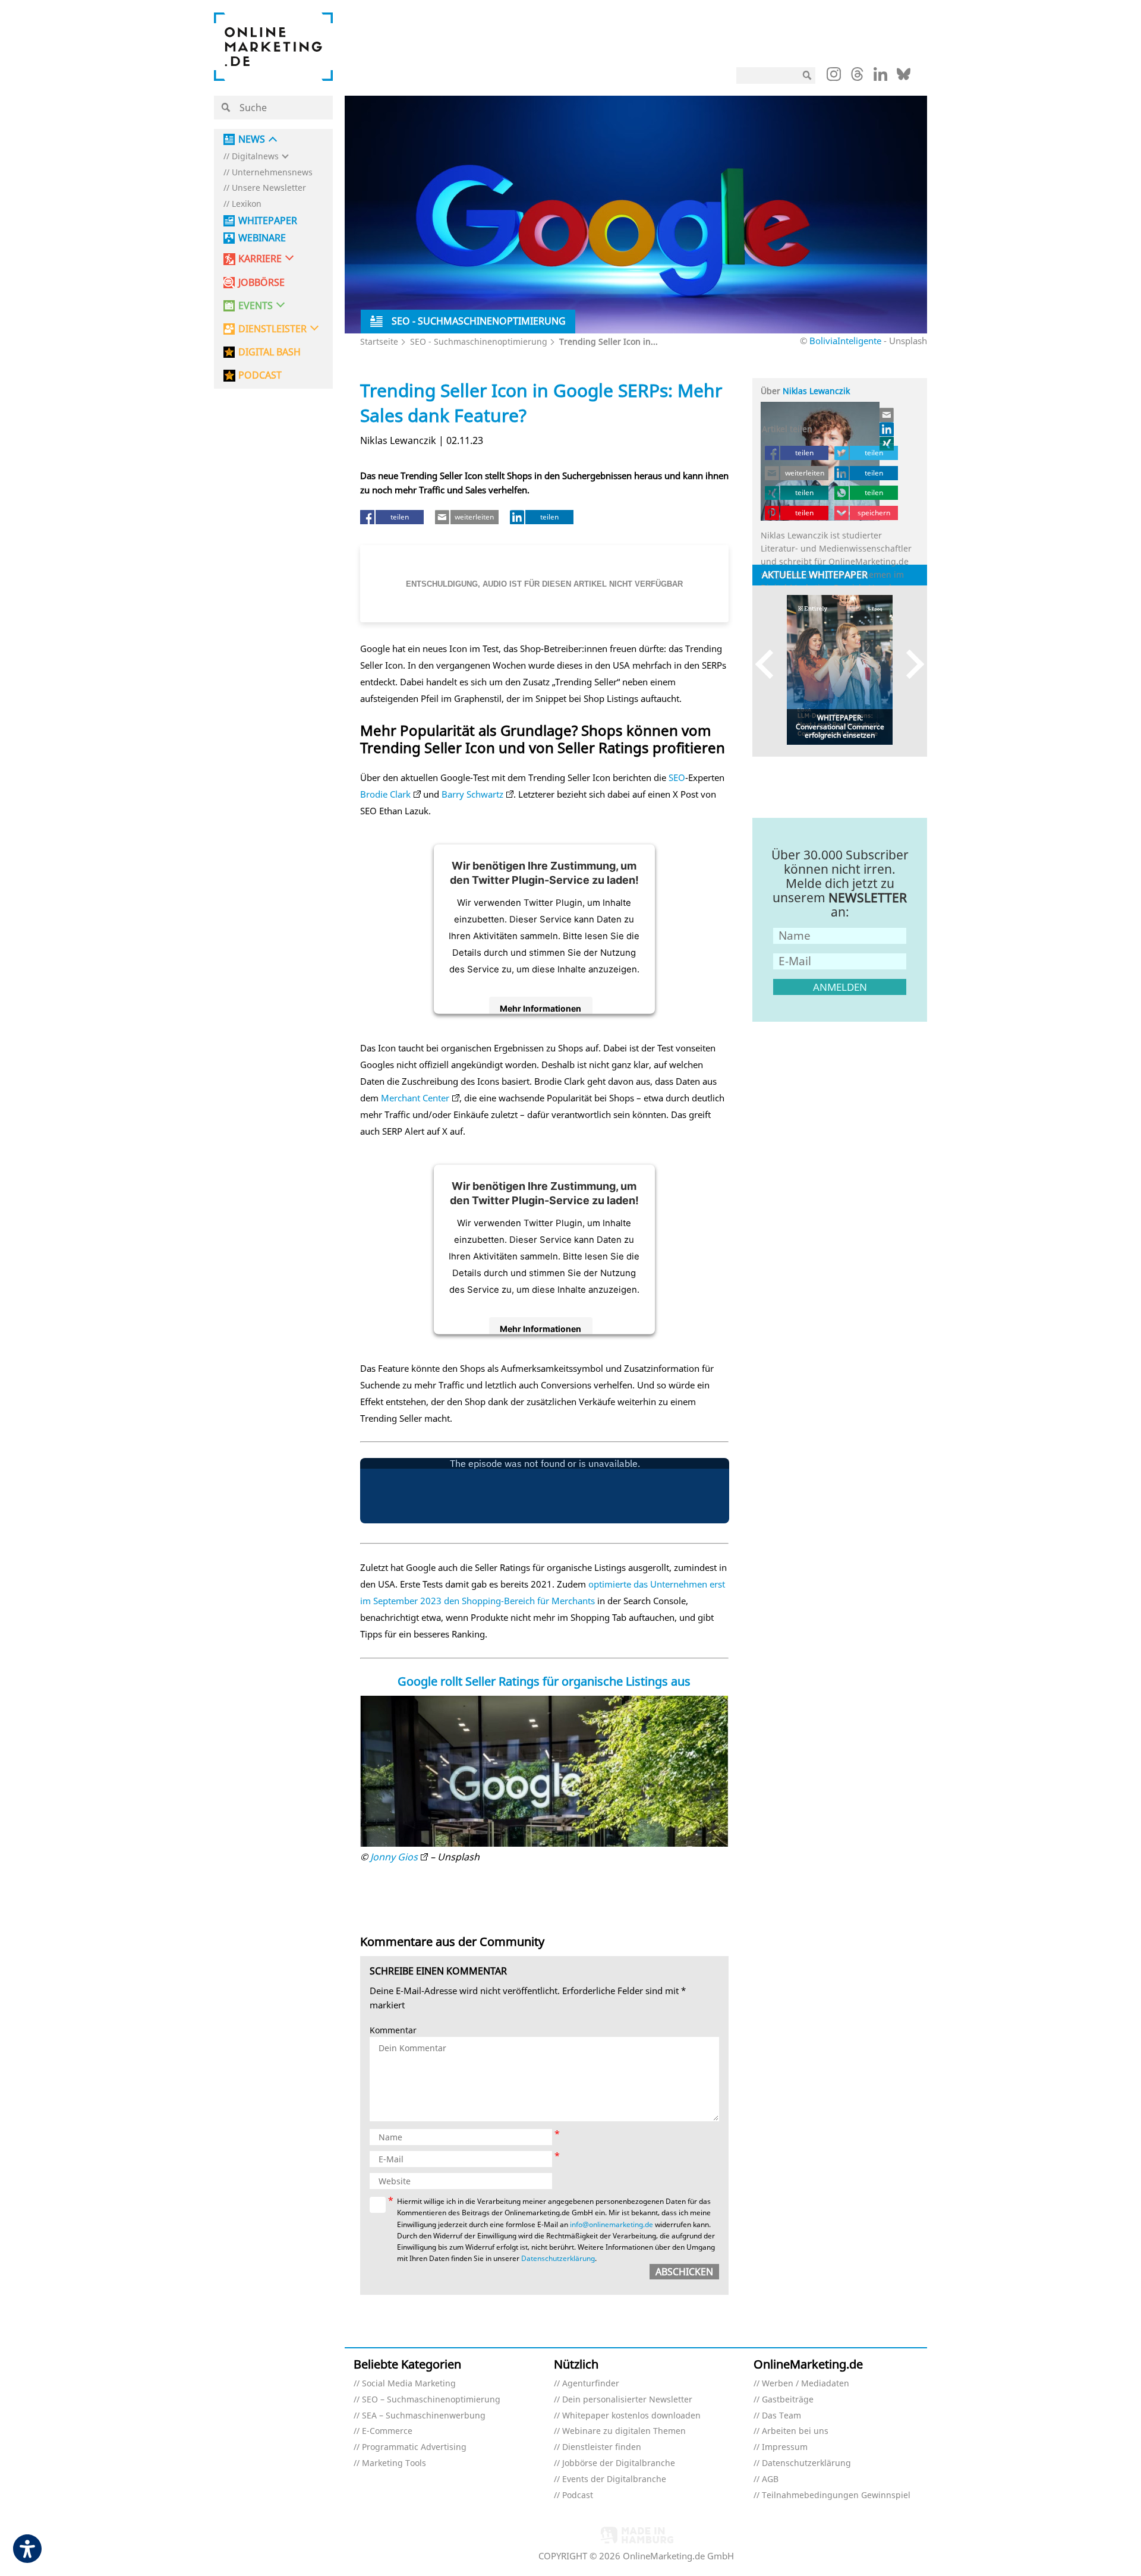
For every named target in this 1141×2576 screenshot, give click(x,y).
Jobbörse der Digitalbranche (619, 2463)
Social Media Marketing (409, 2384)
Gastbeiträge (788, 2400)
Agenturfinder (591, 2384)
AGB (770, 2479)
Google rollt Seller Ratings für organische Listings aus (544, 1681)
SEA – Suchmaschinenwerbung (424, 2416)
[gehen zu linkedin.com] (880, 77)
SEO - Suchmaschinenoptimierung (479, 341)
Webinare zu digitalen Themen (624, 2431)
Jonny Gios (394, 1857)
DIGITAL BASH (270, 352)
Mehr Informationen (540, 1008)
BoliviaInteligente (845, 341)
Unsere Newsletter (269, 188)
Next (910, 664)
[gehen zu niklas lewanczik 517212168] (887, 429)
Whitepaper (268, 221)
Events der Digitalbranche (614, 2479)
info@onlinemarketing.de (612, 2224)
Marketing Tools (394, 2463)
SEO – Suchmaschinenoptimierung (431, 2400)
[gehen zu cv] (887, 443)
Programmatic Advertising (414, 2447)
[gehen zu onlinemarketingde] (834, 77)
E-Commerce (387, 2431)
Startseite (379, 341)
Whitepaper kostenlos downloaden (631, 2416)
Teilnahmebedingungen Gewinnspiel (836, 2495)
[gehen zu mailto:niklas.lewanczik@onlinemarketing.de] (887, 415)
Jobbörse (261, 283)
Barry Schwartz (472, 794)
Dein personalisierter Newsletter (627, 2400)
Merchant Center (415, 1098)
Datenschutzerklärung (558, 2258)
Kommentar (393, 2031)
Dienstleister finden (602, 2447)
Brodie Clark (385, 794)
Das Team (781, 2416)
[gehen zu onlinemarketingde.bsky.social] (904, 77)
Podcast (578, 2495)
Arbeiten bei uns (795, 2431)
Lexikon (247, 204)
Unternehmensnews (272, 173)
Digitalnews (255, 157)
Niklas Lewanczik (816, 391)
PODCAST (260, 375)
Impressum (785, 2447)
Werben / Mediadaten (806, 2384)
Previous (770, 664)
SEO (677, 777)
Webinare (262, 238)
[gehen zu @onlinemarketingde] (857, 77)
